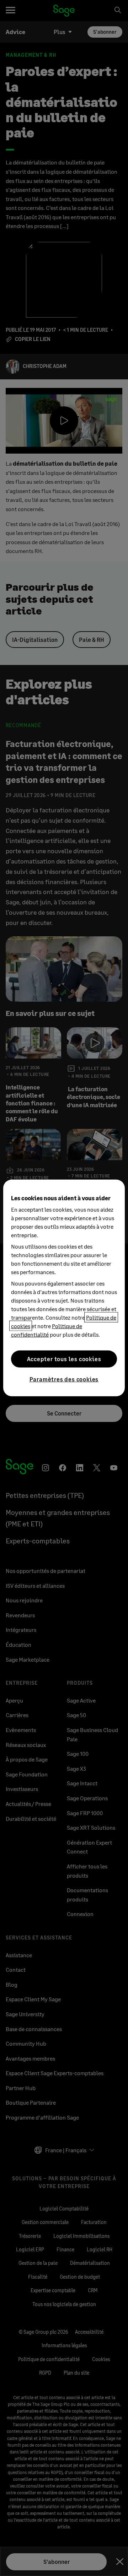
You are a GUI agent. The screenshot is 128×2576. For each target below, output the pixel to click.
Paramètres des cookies (64, 1379)
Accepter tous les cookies (64, 1359)
